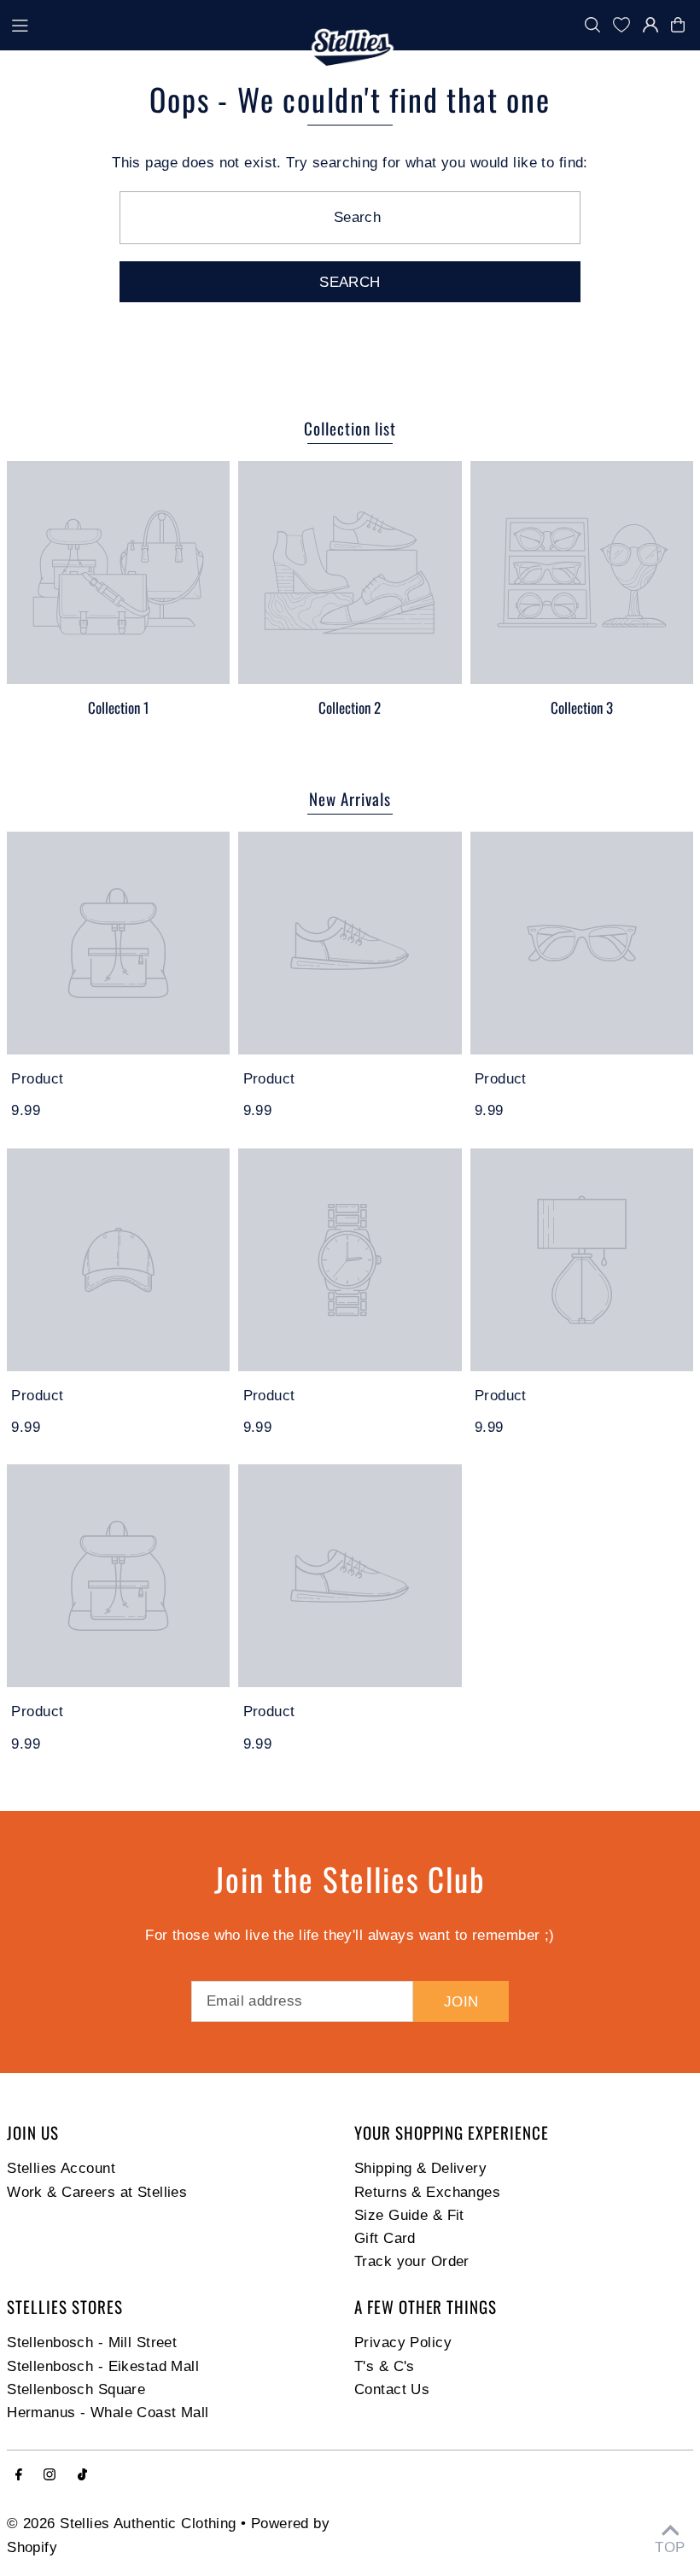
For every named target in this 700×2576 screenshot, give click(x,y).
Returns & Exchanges (427, 2192)
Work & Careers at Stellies (97, 2192)
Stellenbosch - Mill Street (92, 2342)
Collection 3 (582, 707)
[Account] (650, 25)
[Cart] (682, 25)
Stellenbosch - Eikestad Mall (103, 2366)
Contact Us (392, 2389)
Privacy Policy (403, 2342)
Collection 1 (118, 707)
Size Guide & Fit (409, 2215)
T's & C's (385, 2366)
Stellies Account (61, 2168)
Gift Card (385, 2238)
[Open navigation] (154, 24)
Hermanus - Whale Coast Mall (108, 2412)
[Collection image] (118, 572)
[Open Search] (592, 25)
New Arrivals (350, 798)
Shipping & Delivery (420, 2168)
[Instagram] (50, 2476)
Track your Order (412, 2261)
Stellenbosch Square (76, 2389)
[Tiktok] (82, 2476)
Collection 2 (350, 707)
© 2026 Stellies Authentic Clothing (121, 2523)
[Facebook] (19, 2476)
